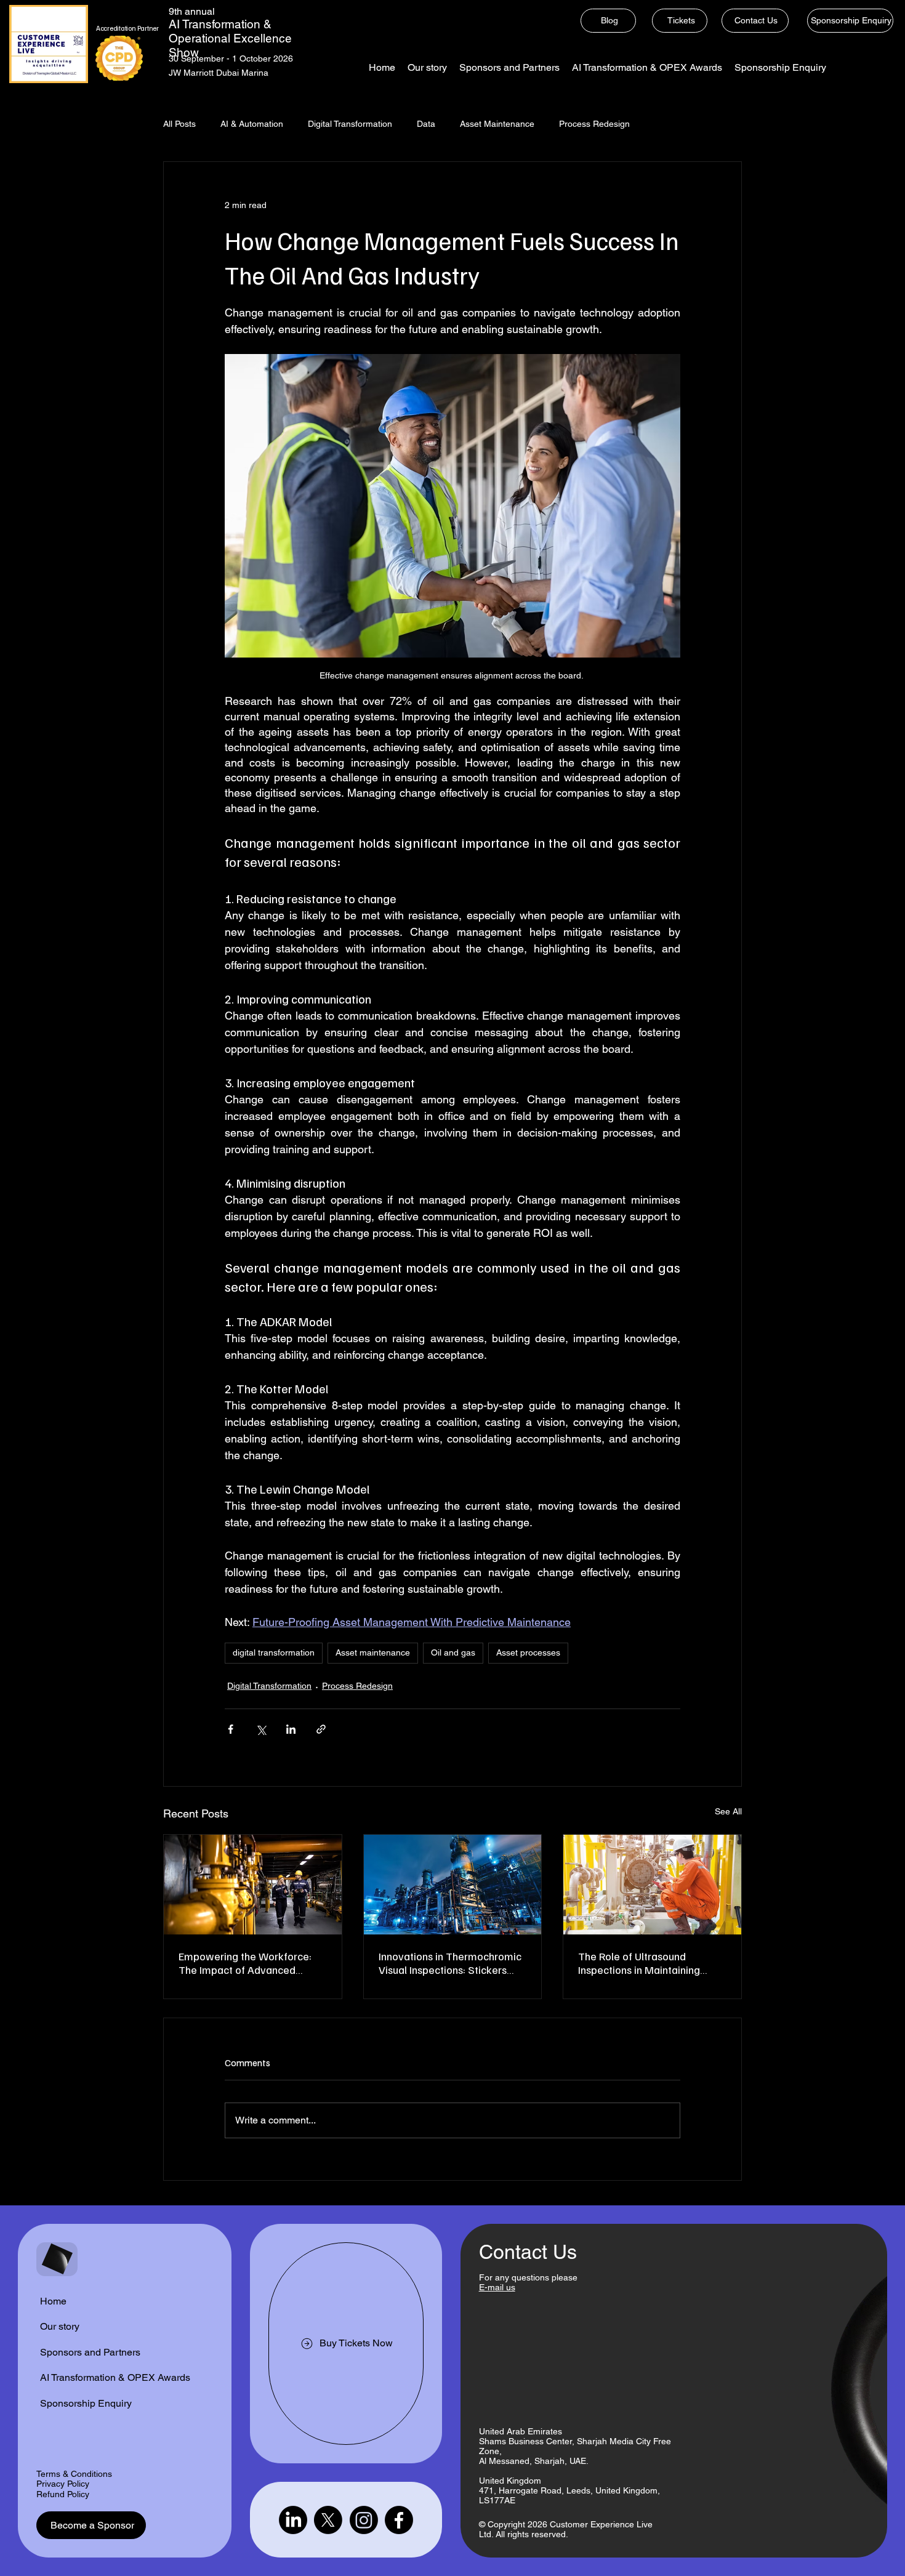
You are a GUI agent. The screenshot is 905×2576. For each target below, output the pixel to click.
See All (728, 1811)
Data (426, 124)
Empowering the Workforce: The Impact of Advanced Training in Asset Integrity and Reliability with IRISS (248, 1963)
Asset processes (528, 1652)
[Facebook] (399, 2520)
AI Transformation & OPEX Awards (115, 2377)
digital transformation (274, 1652)
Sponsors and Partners (90, 2352)
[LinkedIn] (293, 2520)
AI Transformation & (220, 24)
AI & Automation (252, 124)
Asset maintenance (373, 1652)
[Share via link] (321, 1729)
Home (53, 2301)
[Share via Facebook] (231, 1729)
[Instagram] (364, 2520)
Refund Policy (63, 2494)
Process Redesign (594, 124)
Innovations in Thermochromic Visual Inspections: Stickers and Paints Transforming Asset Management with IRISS (451, 1963)
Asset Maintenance (497, 124)
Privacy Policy (63, 2484)
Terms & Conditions (74, 2474)
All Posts (179, 124)
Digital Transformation (350, 124)
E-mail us (497, 2287)
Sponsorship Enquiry (86, 2403)
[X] (328, 2520)
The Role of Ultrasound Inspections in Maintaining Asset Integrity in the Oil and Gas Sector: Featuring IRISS (644, 1963)
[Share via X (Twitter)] (261, 1729)
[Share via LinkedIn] (291, 1729)
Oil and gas (453, 1652)
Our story (60, 2326)
